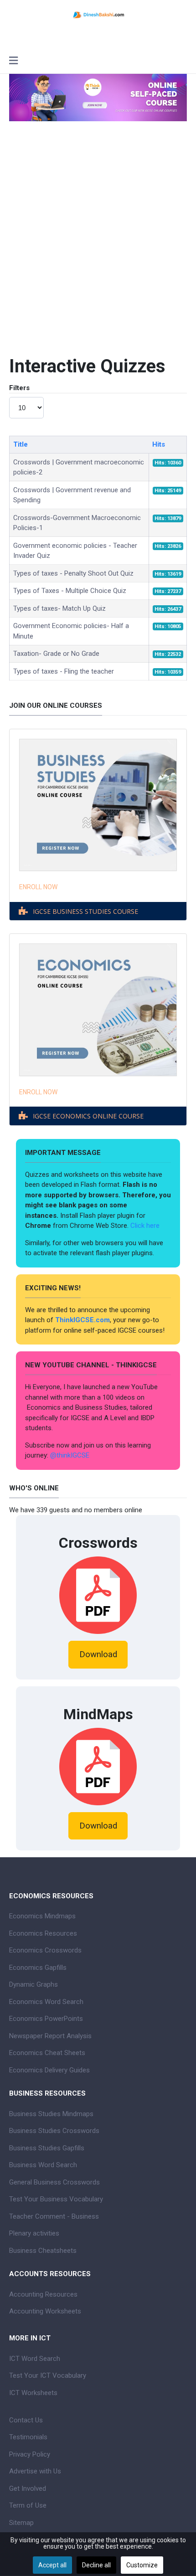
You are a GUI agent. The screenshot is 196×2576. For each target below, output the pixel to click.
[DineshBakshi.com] (98, 14)
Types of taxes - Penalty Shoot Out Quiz (73, 573)
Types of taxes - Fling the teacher (64, 671)
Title (21, 444)
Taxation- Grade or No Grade (56, 654)
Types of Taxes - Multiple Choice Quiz (70, 591)
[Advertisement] (98, 237)
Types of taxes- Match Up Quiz (59, 608)
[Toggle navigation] (13, 62)
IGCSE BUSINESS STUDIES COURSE (85, 911)
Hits (159, 444)
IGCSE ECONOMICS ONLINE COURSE (88, 1116)
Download (98, 1654)
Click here (146, 1226)
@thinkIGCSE (70, 1455)
